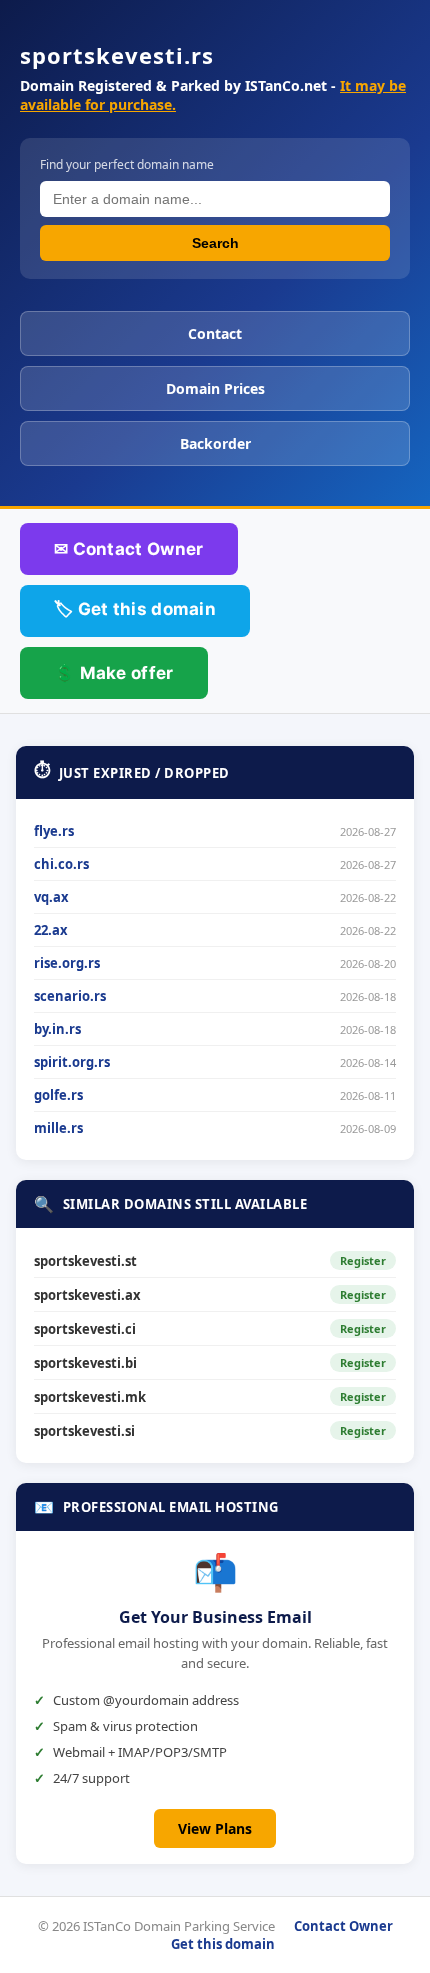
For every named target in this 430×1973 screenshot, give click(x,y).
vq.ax (51, 897)
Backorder (215, 443)
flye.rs (54, 831)
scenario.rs (70, 996)
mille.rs (58, 1128)
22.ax (51, 930)
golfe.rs (58, 1095)
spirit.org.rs (72, 1062)
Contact (215, 333)
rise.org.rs (67, 963)
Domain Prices (215, 388)
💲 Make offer (114, 673)
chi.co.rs (61, 864)
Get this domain (223, 1944)
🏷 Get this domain (135, 609)
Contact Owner (343, 1926)
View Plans (215, 1828)
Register (363, 1260)
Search (215, 243)
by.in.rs (57, 1029)
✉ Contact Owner (129, 549)
